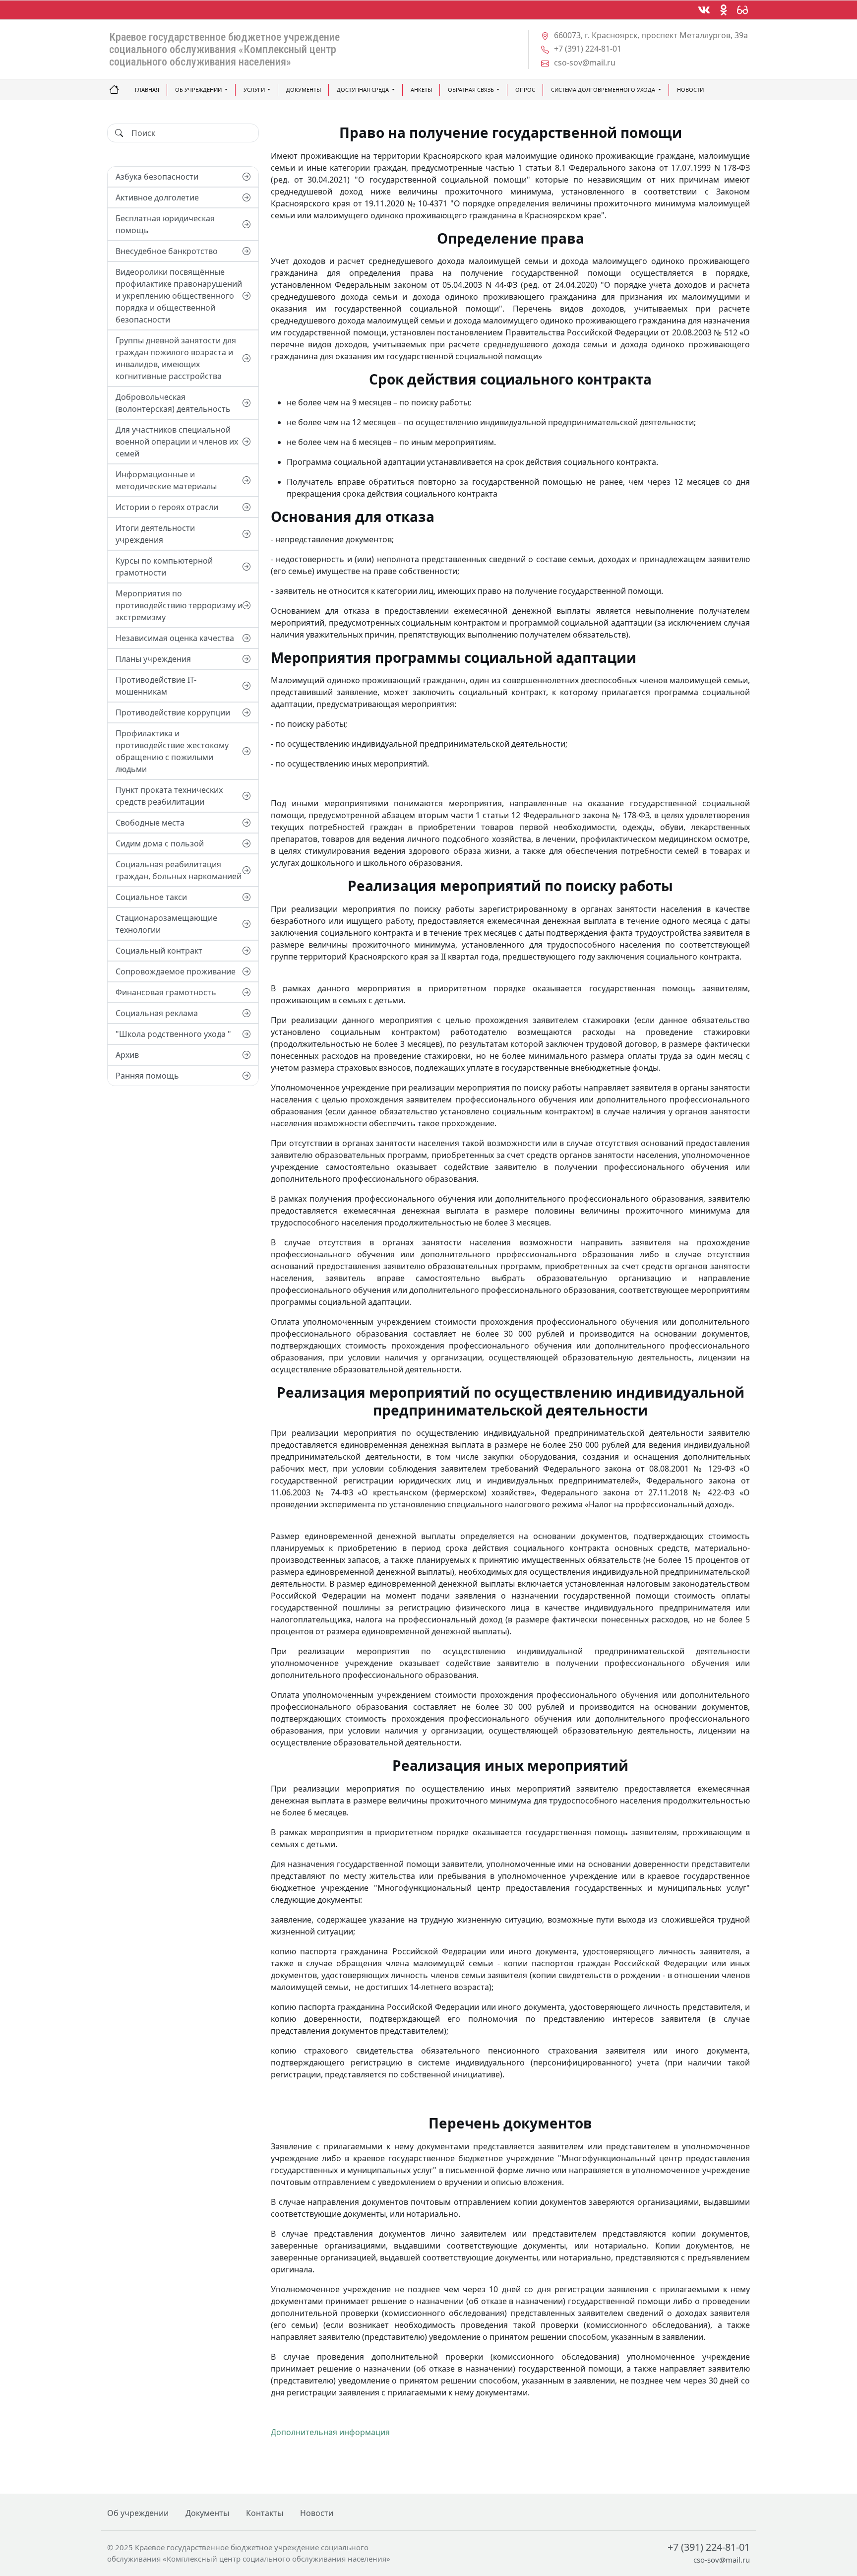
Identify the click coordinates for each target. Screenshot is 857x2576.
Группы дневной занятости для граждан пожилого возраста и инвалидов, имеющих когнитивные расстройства (176, 358)
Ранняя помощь (147, 1076)
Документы (304, 90)
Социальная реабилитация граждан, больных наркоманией (179, 870)
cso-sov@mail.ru (722, 2560)
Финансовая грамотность (166, 992)
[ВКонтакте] (704, 10)
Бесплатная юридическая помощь (165, 224)
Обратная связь (471, 90)
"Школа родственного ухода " (173, 1034)
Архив (127, 1055)
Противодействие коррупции (173, 712)
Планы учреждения (153, 659)
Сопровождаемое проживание (176, 971)
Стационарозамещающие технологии (166, 924)
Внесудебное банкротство (167, 251)
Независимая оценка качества (175, 638)
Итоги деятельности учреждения (155, 534)
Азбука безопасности (157, 177)
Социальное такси (151, 897)
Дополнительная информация (330, 2432)
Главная (147, 90)
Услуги (254, 90)
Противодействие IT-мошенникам (156, 686)
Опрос (525, 90)
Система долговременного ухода (603, 90)
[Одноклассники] (724, 10)
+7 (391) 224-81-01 (709, 2547)
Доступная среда (363, 90)
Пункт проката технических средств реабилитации (169, 796)
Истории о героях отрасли (167, 507)
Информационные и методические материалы (166, 480)
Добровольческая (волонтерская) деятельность (173, 403)
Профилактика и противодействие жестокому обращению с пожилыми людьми (172, 751)
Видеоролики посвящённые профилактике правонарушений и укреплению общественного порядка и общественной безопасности (179, 296)
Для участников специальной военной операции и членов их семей (177, 442)
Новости (690, 90)
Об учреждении (198, 90)
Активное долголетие (157, 197)
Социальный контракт (159, 951)
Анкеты (421, 90)
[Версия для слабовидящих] (742, 10)
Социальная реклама (157, 1013)
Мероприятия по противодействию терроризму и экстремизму (179, 605)
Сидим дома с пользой (160, 843)
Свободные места (150, 823)
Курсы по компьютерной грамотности (164, 567)
